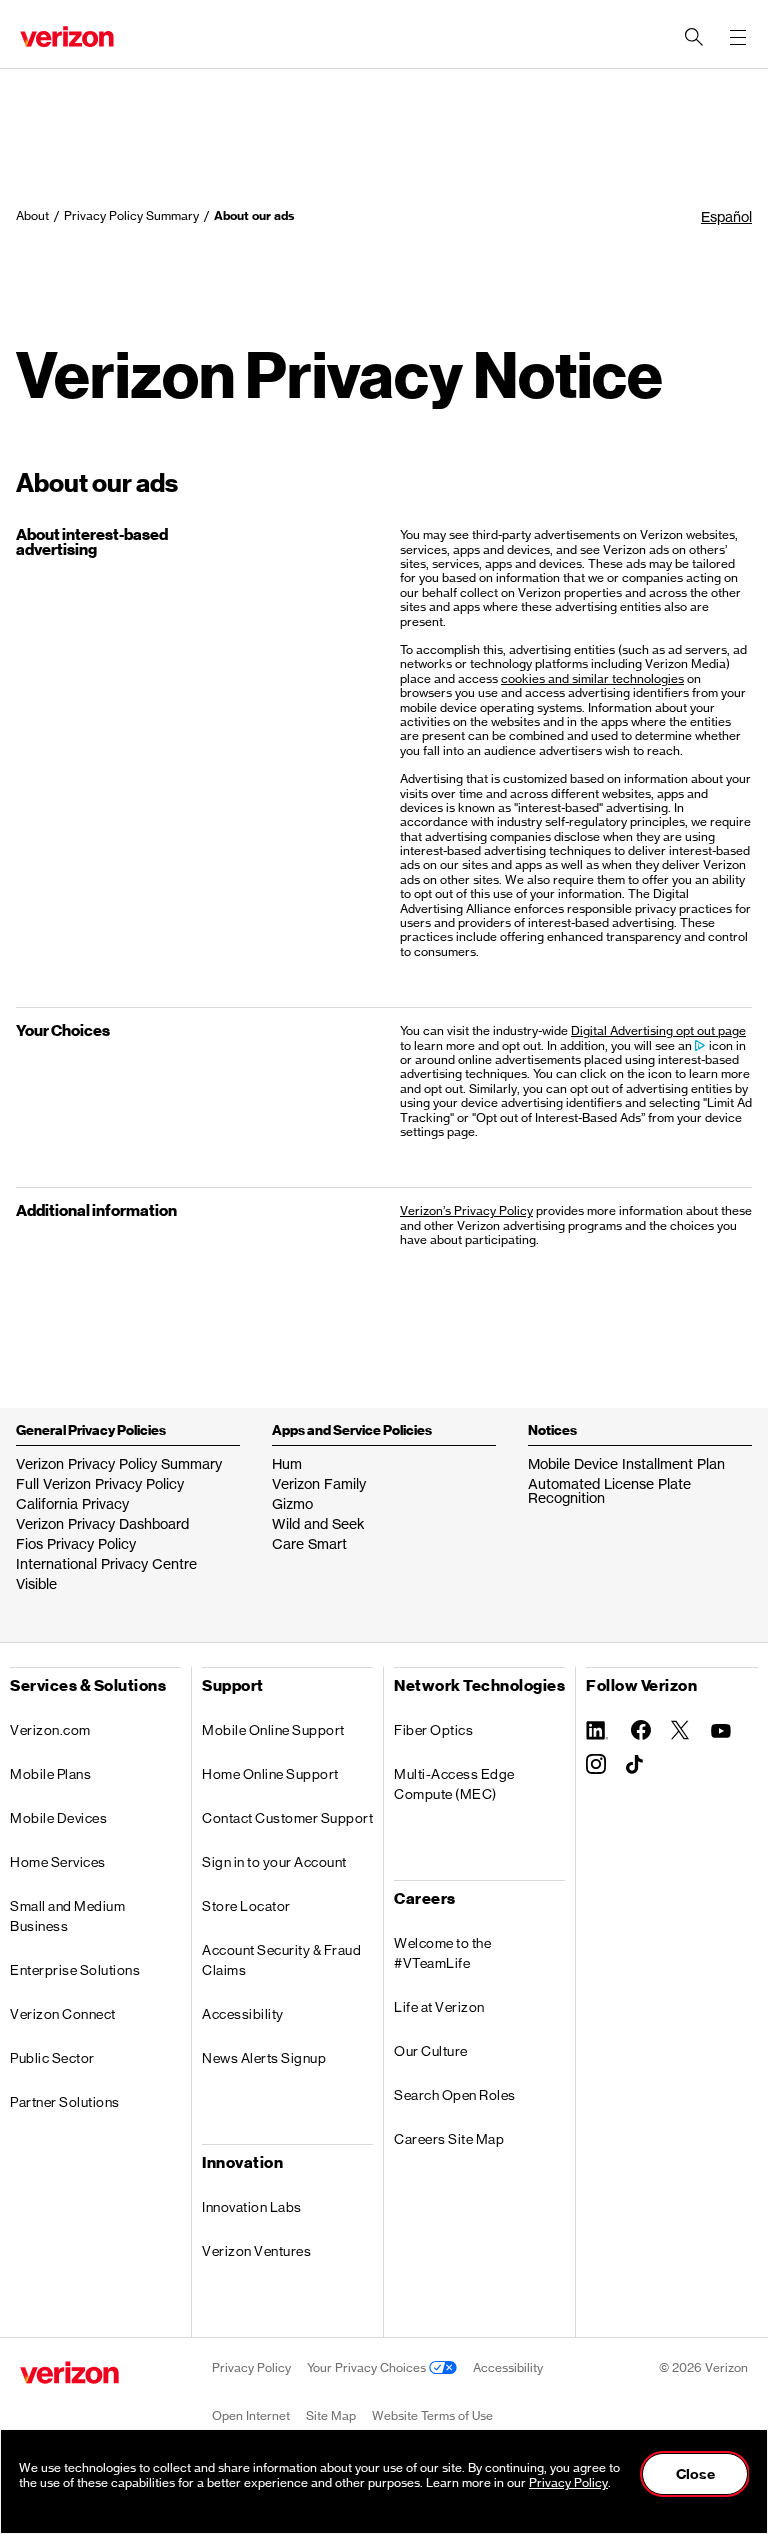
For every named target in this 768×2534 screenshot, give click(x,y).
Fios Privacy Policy (76, 1543)
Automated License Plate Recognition (609, 1490)
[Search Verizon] (694, 37)
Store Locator (246, 1906)
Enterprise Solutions (75, 1970)
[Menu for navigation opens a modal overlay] (738, 37)
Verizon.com (50, 1730)
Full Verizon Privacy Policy (100, 1483)
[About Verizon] (67, 36)
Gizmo (292, 1503)
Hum (287, 1463)
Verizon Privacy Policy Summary (119, 1463)
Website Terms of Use (432, 2415)
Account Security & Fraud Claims (281, 1960)
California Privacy (72, 1503)
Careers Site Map (449, 2139)
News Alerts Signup (264, 2058)
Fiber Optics (433, 1730)
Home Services (58, 1862)
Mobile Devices (58, 1818)
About (32, 215)
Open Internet (251, 2415)
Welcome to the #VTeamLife (442, 1953)
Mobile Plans (50, 1774)
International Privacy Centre (106, 1563)
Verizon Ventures (256, 2251)
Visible (36, 1583)
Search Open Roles (455, 2095)
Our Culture (431, 2051)
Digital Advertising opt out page (658, 1030)
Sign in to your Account (274, 1862)
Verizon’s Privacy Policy (466, 1210)
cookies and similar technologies (592, 678)
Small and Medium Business (67, 1916)
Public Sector (52, 2058)
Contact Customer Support (287, 1818)
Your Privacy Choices (368, 2367)
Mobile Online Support (273, 1730)
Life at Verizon (439, 2007)
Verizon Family (319, 1483)
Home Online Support (270, 1774)
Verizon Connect (63, 2014)
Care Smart (309, 1543)
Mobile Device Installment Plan (626, 1463)
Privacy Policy (251, 2367)
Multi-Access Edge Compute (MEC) (454, 1784)
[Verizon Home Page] (69, 2372)
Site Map (331, 2415)
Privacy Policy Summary (131, 215)
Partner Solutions (65, 2102)
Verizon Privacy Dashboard (102, 1523)
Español (726, 216)
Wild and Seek (318, 1523)
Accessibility (243, 2014)
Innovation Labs (252, 2207)
